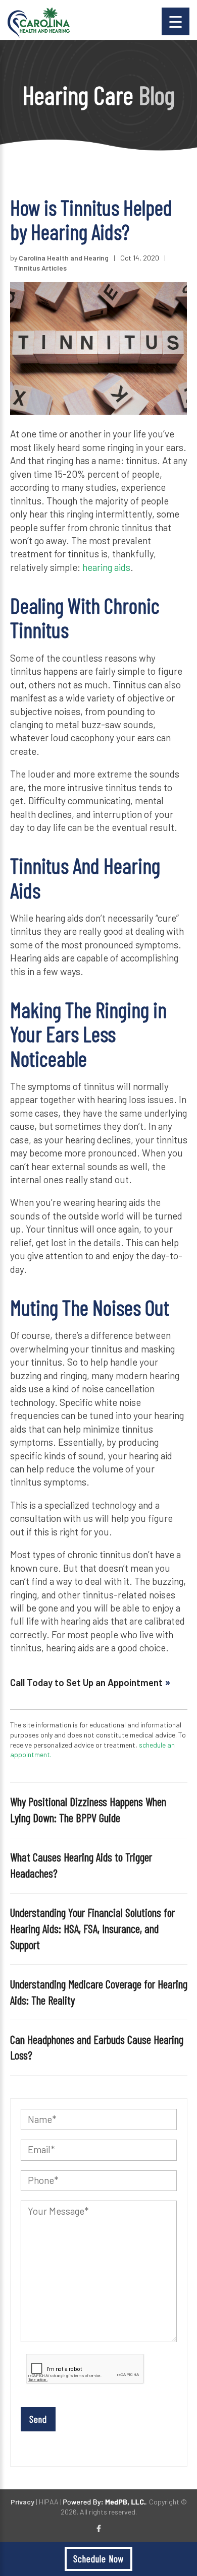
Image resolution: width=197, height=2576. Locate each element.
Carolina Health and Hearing (64, 258)
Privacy (22, 2502)
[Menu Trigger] (176, 21)
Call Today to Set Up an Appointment (87, 1682)
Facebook (99, 2529)
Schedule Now (98, 2559)
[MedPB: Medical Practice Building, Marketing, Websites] (105, 2502)
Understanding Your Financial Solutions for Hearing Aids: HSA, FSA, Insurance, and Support (92, 1928)
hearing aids (106, 567)
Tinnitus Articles (40, 268)
